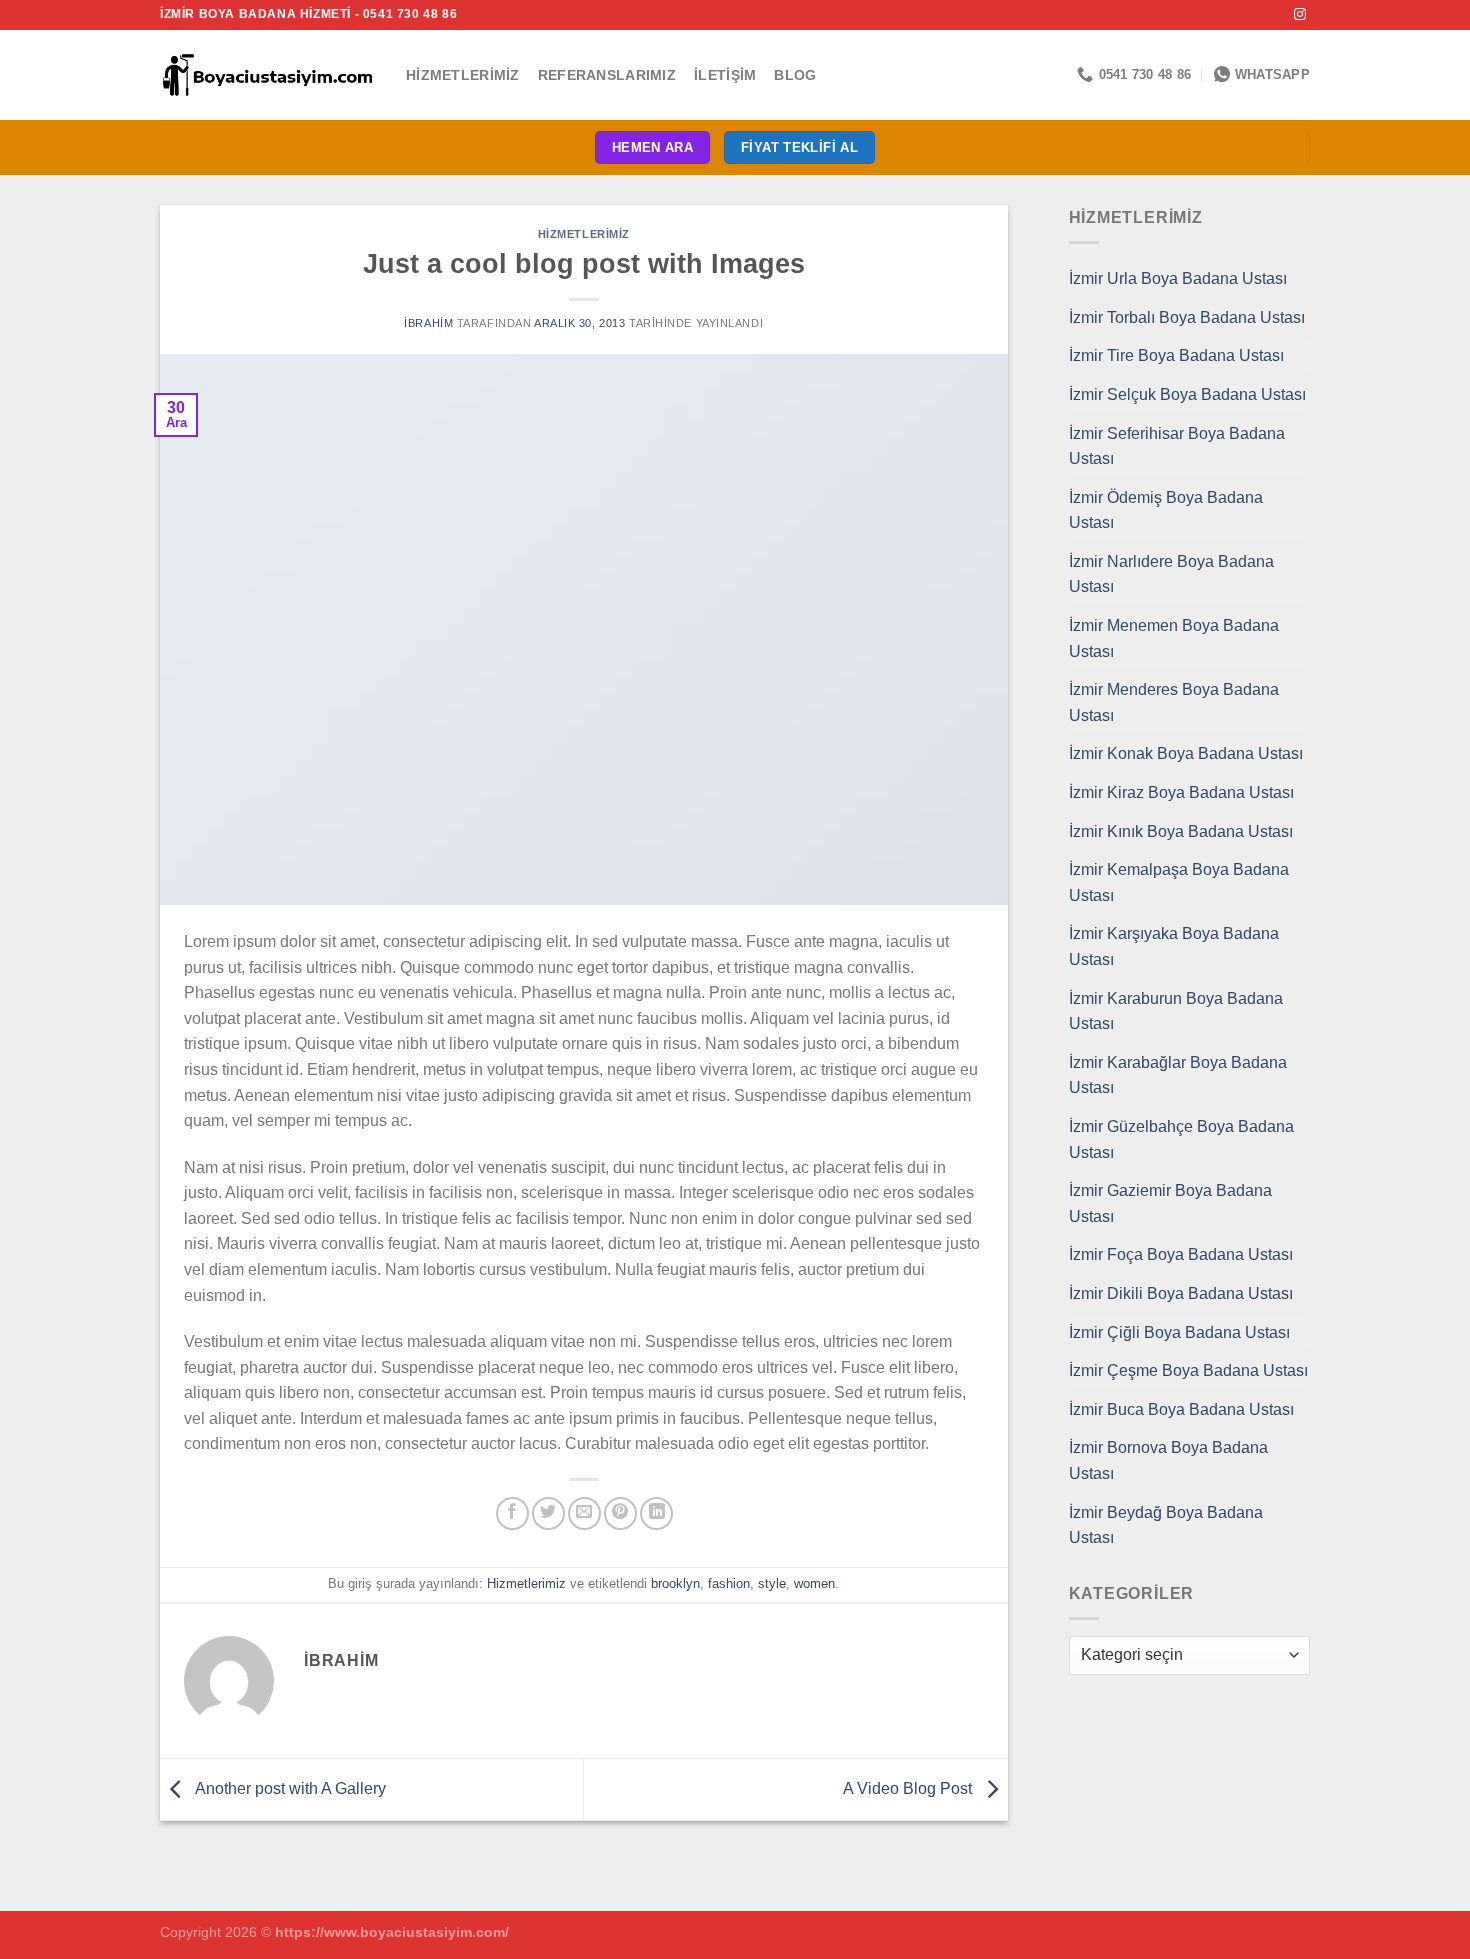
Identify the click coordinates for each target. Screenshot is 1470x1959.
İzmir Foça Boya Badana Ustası (1181, 1254)
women (814, 1583)
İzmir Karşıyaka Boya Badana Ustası (1174, 946)
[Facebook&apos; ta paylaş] (512, 1513)
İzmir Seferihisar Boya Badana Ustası (1177, 446)
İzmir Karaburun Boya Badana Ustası (1176, 1011)
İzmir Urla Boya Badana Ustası (1178, 278)
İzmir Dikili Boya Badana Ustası (1181, 1293)
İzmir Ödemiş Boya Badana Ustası (1166, 510)
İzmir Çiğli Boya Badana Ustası (1179, 1332)
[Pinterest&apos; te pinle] (620, 1513)
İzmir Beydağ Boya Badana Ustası (1166, 1525)
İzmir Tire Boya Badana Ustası (1176, 355)
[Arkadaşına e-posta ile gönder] (584, 1513)
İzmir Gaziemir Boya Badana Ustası (1170, 1203)
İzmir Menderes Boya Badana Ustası (1174, 702)
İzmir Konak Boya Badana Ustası (1186, 753)
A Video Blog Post (909, 1788)
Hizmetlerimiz (463, 75)
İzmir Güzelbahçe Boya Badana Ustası (1181, 1139)
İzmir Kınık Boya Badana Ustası (1181, 831)
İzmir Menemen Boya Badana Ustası (1174, 638)
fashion (729, 1583)
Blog (795, 75)
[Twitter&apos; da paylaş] (548, 1513)
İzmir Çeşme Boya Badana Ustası (1188, 1370)
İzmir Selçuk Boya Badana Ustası (1187, 394)
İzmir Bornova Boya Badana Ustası (1168, 1460)
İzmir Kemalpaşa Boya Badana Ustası (1179, 882)
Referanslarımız (607, 75)
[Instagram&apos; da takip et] (1300, 15)
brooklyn (675, 1583)
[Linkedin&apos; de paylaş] (656, 1513)
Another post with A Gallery (289, 1788)
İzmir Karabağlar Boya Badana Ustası (1178, 1075)
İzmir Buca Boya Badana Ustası (1181, 1409)
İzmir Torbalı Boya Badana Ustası (1187, 317)
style (772, 1583)
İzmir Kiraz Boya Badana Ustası (1181, 792)
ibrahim (428, 323)
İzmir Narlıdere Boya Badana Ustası (1171, 574)
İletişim (725, 75)
